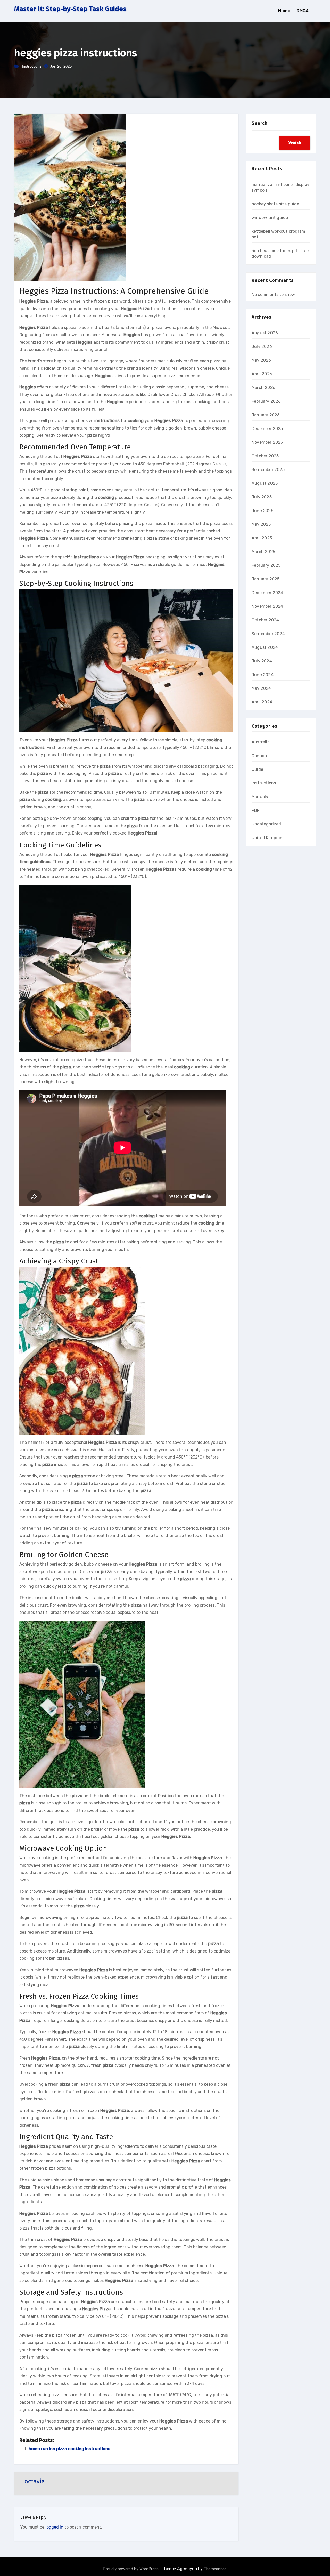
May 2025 (261, 524)
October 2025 (265, 456)
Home (284, 11)
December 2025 (267, 429)
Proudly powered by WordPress (131, 2569)
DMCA (303, 11)
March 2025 (263, 552)
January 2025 (266, 579)
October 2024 (265, 620)
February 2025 (266, 565)
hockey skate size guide (275, 204)
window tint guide (270, 218)
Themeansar (215, 2569)
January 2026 (266, 415)
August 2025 (265, 483)
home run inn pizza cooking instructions (69, 2449)
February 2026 (266, 401)
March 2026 (263, 388)
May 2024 (261, 688)
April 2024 (262, 702)
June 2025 (262, 511)
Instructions (32, 66)
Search (260, 123)
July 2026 (262, 347)
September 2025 (268, 470)
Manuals (260, 797)
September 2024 (268, 634)
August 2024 (265, 647)
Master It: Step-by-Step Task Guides (70, 9)
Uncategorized (266, 824)
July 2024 (262, 661)
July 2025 (262, 497)
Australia (261, 742)
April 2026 (262, 374)
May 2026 (261, 360)
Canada (259, 756)
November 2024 (267, 606)
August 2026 (265, 333)
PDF (256, 810)
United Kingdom (268, 838)
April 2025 (262, 538)
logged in (54, 2527)
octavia (35, 2481)
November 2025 (267, 442)
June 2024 (263, 675)
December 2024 (267, 593)
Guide (257, 769)
